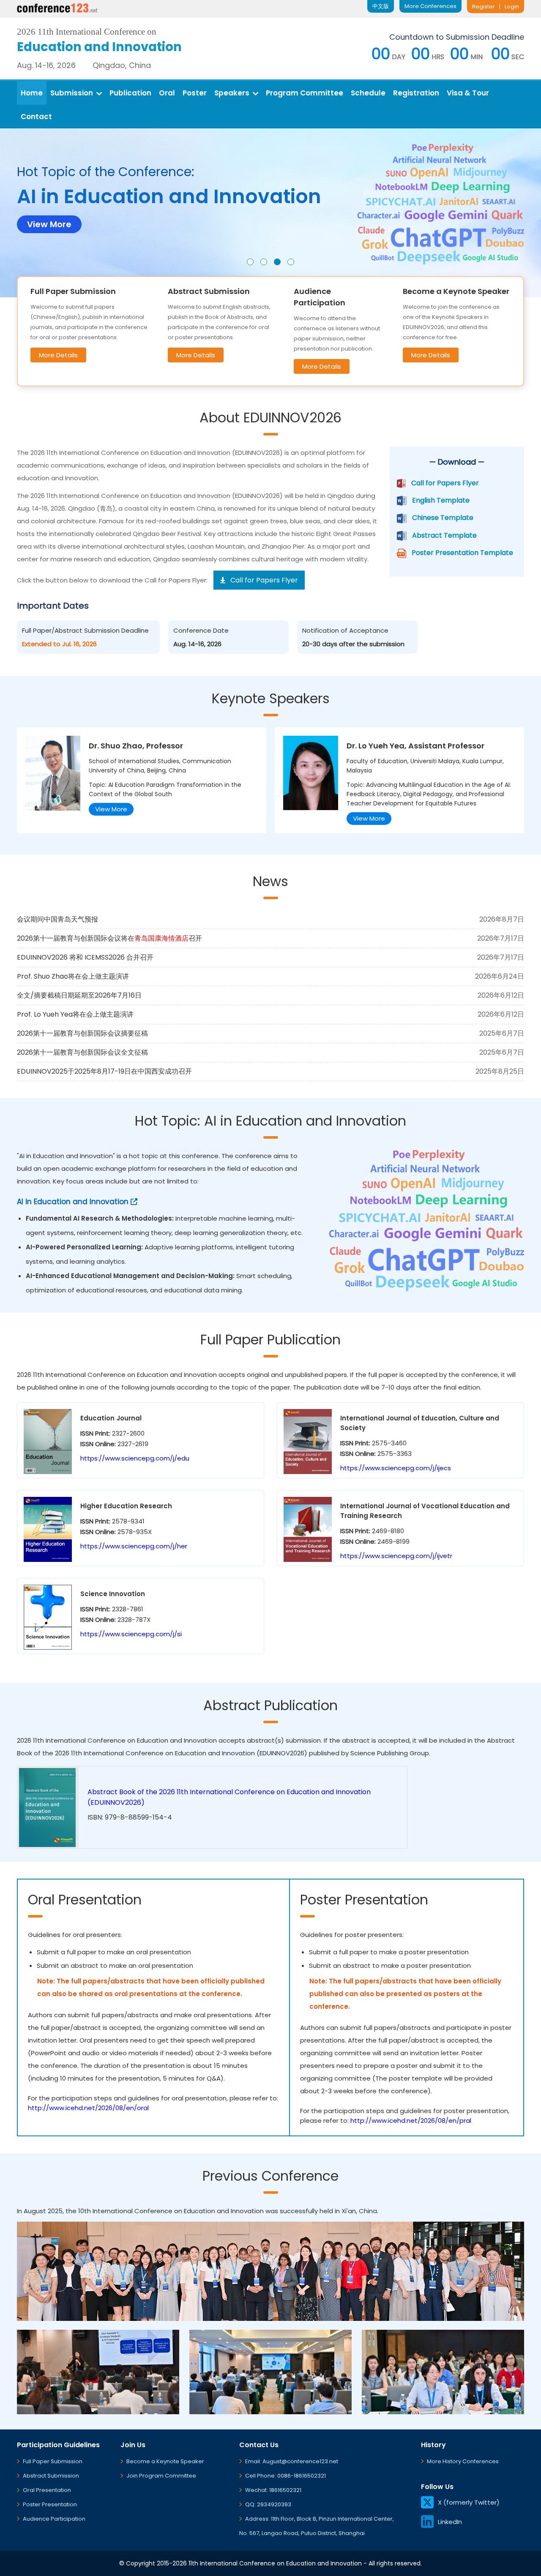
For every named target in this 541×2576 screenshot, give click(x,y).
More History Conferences (463, 2461)
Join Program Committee (161, 2476)
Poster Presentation (50, 2504)
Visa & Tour (468, 93)
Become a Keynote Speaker (165, 2461)
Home (32, 93)
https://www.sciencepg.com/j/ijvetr (396, 1556)
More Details (58, 355)
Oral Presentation (47, 2490)
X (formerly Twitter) (469, 2502)
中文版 (381, 6)
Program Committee (305, 93)
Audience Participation (54, 2519)
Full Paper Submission (53, 2461)
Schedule (368, 93)
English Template (441, 500)
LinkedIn (450, 2522)
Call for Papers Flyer (445, 483)
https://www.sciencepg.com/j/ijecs (396, 1468)
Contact (36, 117)
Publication (130, 93)
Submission (72, 93)
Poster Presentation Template (462, 553)
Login (512, 7)
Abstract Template (444, 535)
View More (111, 809)
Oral (167, 93)
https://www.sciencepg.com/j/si (131, 1634)
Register (484, 7)
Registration (416, 93)
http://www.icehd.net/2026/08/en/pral (411, 2120)
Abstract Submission (51, 2476)
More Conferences (430, 6)
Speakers (232, 93)
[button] (250, 262)
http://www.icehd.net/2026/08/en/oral (88, 2108)
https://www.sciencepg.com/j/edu (135, 1458)
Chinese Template (443, 518)
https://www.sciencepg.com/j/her (134, 1546)
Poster (195, 93)
